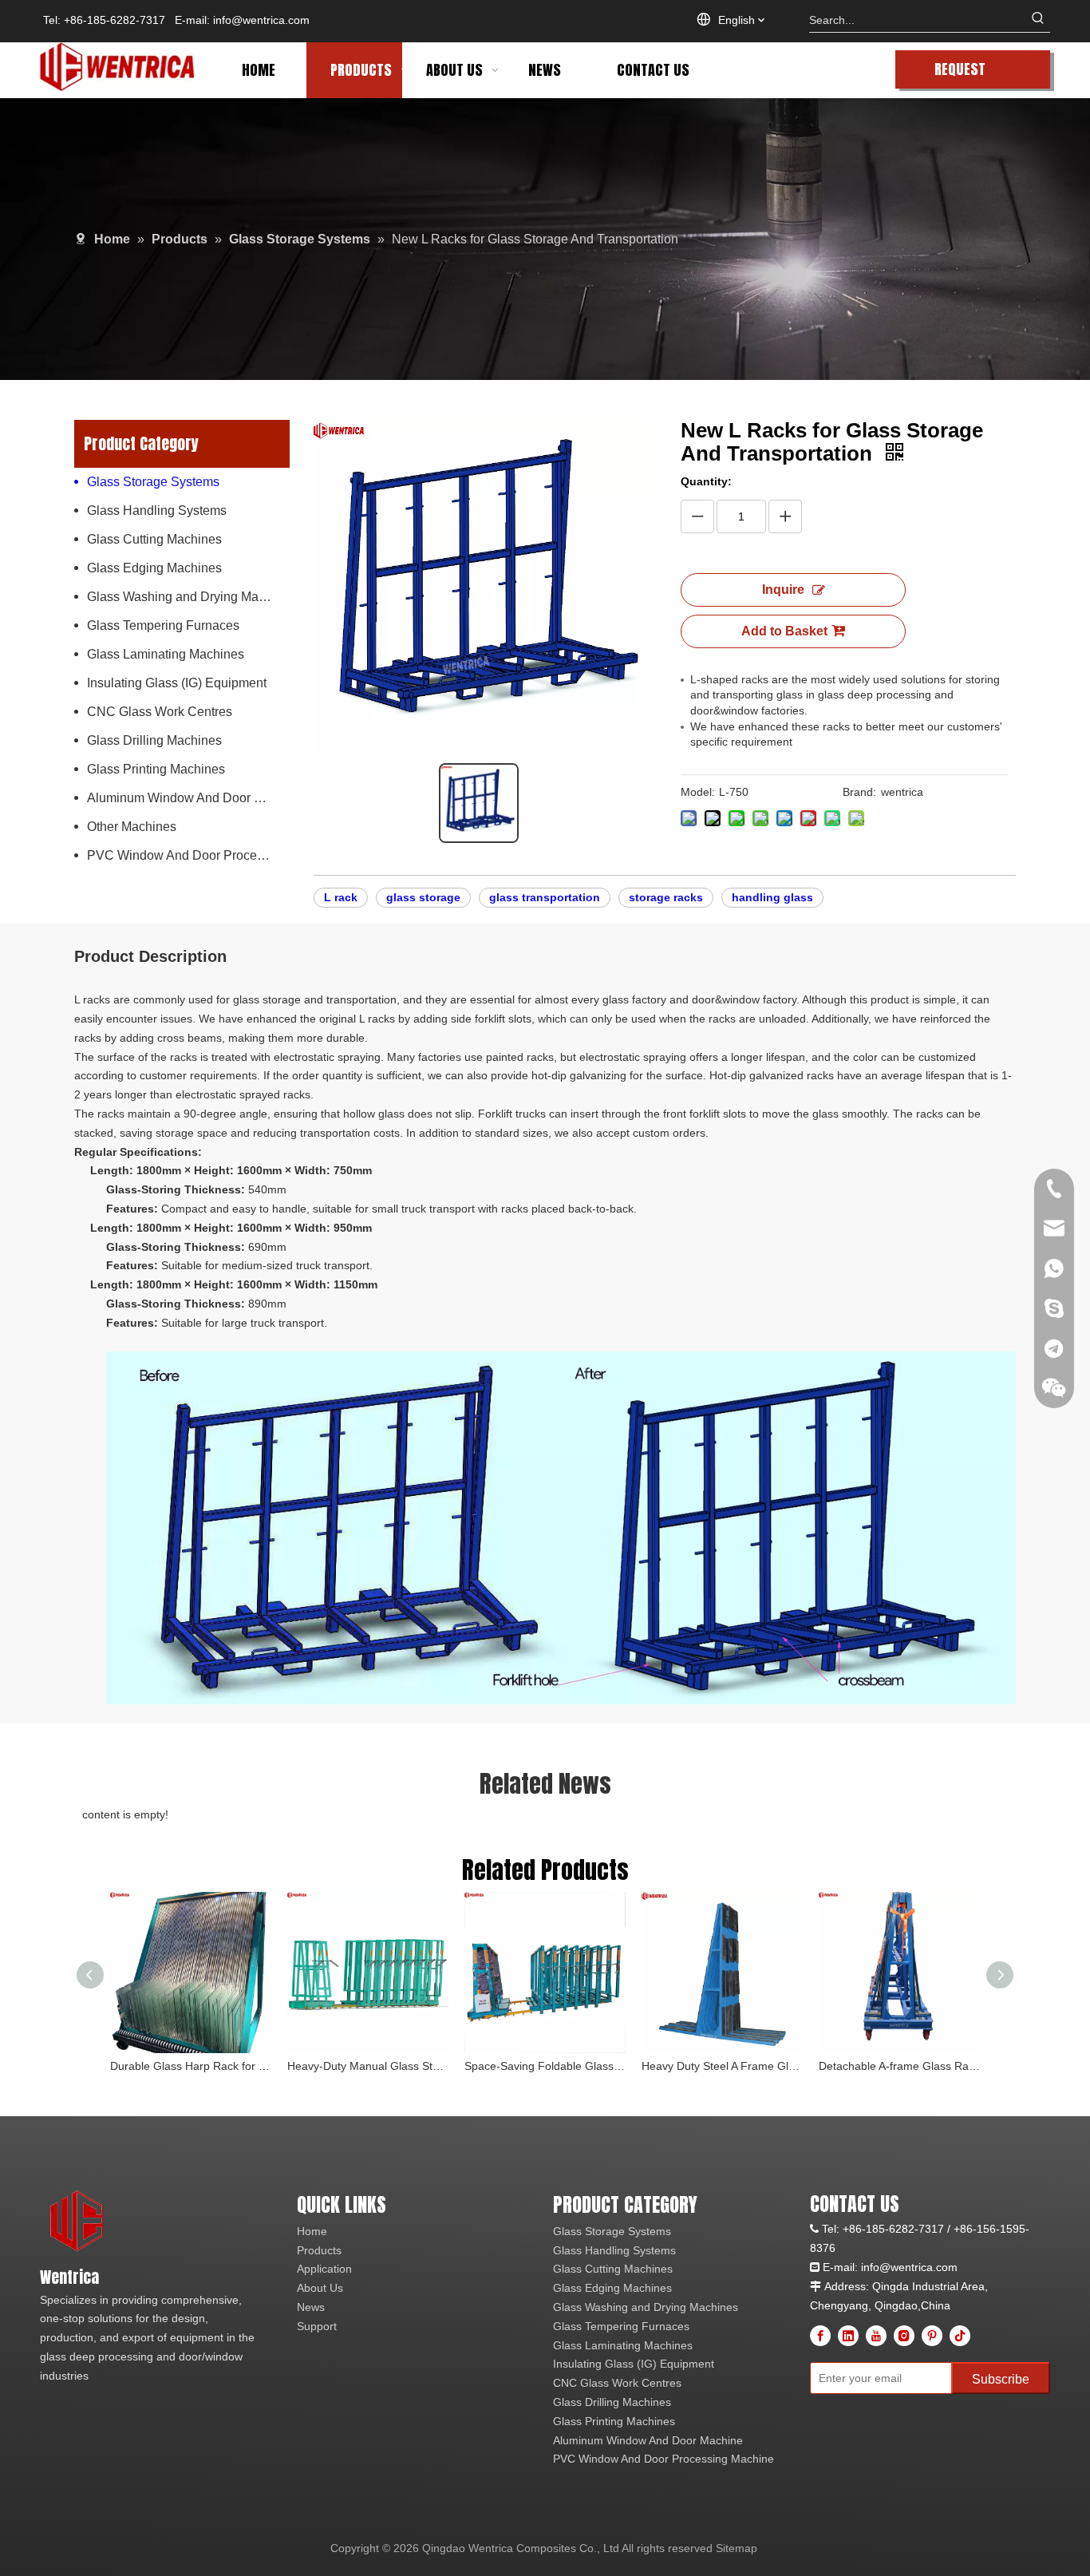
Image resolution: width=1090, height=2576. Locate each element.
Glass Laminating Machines (166, 654)
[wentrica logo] (78, 2222)
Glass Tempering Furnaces (163, 625)
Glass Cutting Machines (154, 539)
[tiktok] (960, 2336)
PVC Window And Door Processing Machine (188, 855)
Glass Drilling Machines (154, 740)
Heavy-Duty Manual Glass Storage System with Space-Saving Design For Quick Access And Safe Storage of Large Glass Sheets (368, 2066)
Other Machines (132, 827)
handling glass (772, 897)
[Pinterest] (932, 2336)
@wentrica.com (918, 2267)
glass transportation (545, 897)
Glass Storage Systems (153, 482)
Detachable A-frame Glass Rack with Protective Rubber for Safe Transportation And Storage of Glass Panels (899, 2066)
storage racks (666, 897)
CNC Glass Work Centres (160, 712)
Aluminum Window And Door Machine (188, 798)
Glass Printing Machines (156, 769)
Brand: (859, 792)
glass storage (423, 897)
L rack (341, 897)
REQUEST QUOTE (960, 73)
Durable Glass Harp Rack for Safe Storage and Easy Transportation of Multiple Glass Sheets (191, 2066)
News (311, 2307)
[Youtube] (876, 2336)
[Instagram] (904, 2336)
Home (312, 2231)
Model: (698, 792)
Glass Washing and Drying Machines (188, 597)
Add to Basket (784, 631)
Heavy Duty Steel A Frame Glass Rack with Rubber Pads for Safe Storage (722, 2066)
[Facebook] (820, 2336)
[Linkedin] (848, 2336)
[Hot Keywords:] (1038, 20)
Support (317, 2326)
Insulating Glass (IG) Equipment (177, 683)
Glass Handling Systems (157, 510)
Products (319, 2250)
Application (324, 2269)
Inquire (783, 590)
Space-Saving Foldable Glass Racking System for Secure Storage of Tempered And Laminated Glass (545, 2066)
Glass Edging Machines (154, 568)
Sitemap (737, 2548)
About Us (320, 2288)
